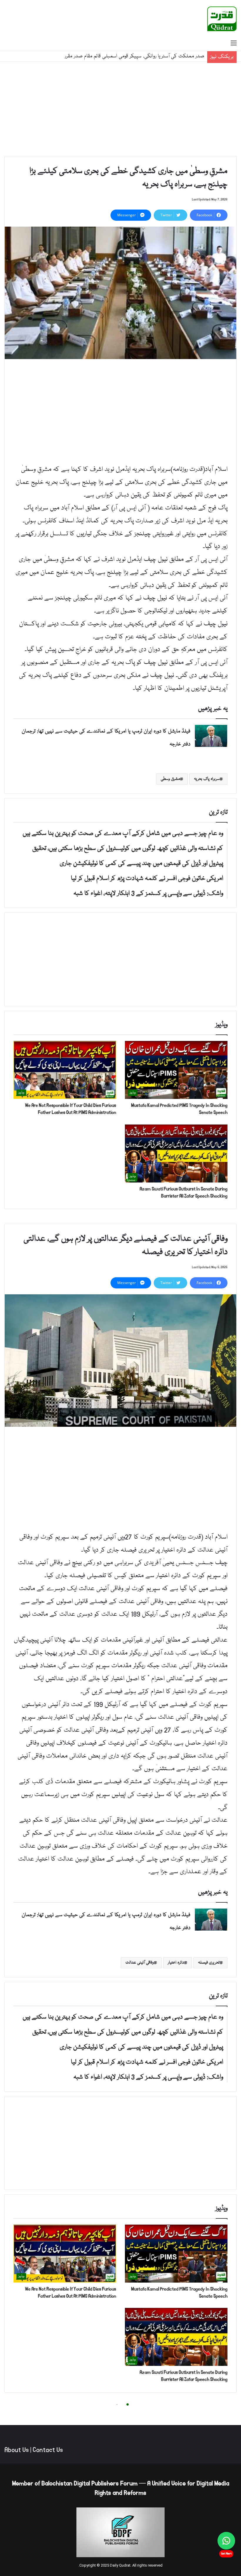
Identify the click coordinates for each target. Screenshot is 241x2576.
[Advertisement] (120, 109)
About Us (17, 2450)
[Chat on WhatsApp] (226, 2541)
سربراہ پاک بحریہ (207, 779)
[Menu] (234, 44)
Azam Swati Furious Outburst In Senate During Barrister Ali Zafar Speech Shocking (184, 1192)
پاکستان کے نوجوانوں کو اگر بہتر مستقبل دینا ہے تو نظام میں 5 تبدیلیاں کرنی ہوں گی (120, 53)
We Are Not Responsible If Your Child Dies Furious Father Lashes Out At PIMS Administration (71, 1109)
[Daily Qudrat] (222, 19)
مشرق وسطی (170, 779)
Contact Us (48, 2450)
